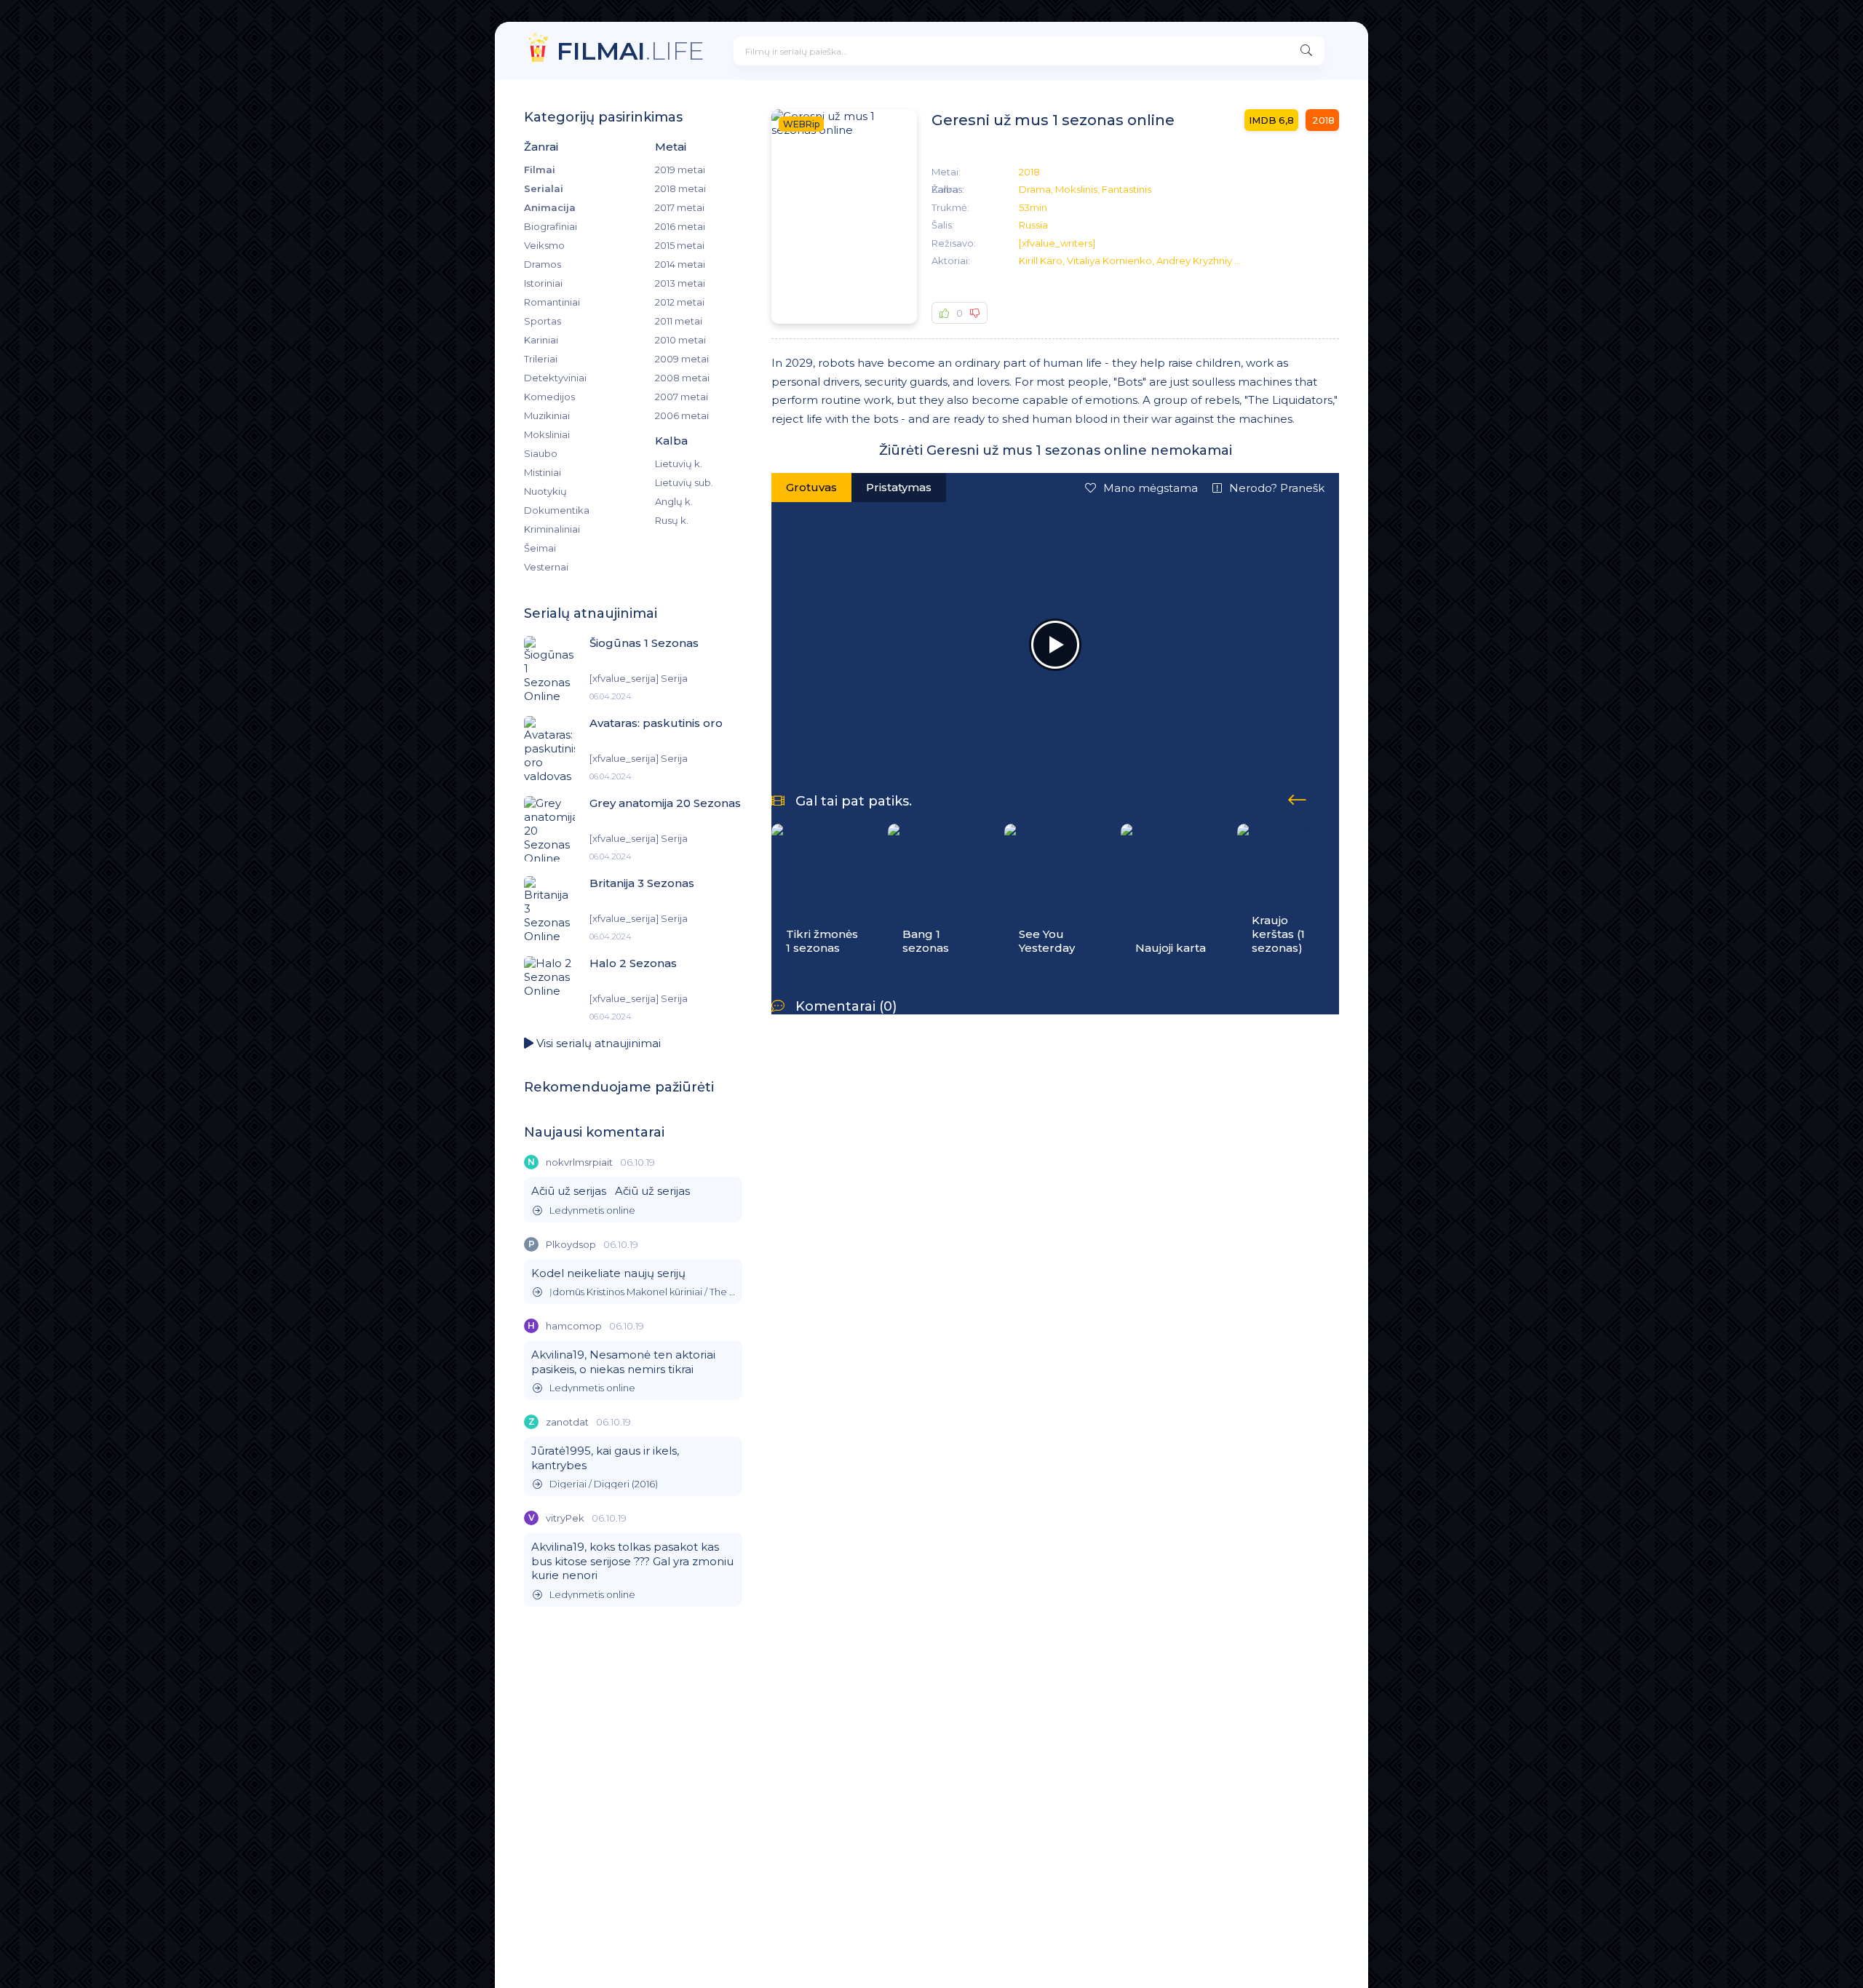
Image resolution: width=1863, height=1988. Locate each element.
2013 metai (680, 283)
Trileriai (541, 359)
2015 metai (680, 245)
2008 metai (682, 378)
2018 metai (680, 188)
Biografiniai (551, 226)
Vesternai (546, 567)
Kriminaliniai (552, 529)
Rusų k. (672, 520)
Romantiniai (552, 302)
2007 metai (682, 397)
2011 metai (679, 321)
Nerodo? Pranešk (1277, 488)
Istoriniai (543, 283)
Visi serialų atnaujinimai (597, 1043)
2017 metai (680, 207)
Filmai (540, 170)
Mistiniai (543, 472)
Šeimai (540, 548)
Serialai (544, 188)
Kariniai (541, 340)
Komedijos (549, 397)
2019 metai (680, 170)
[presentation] (1297, 798)
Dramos (543, 264)
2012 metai (680, 302)
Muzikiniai (547, 416)
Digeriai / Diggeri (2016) (604, 1484)
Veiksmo (544, 245)
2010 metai (680, 340)
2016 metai (680, 226)
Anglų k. (674, 501)
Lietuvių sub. (684, 482)
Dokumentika (557, 510)
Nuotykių (545, 491)
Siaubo (541, 453)
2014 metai (680, 264)
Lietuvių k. (679, 464)
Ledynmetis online (592, 1210)
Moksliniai (547, 434)
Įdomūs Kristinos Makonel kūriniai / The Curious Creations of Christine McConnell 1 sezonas (642, 1292)
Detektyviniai (555, 378)
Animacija (550, 207)
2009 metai (682, 359)
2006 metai (682, 416)
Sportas (543, 321)
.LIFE (631, 51)
